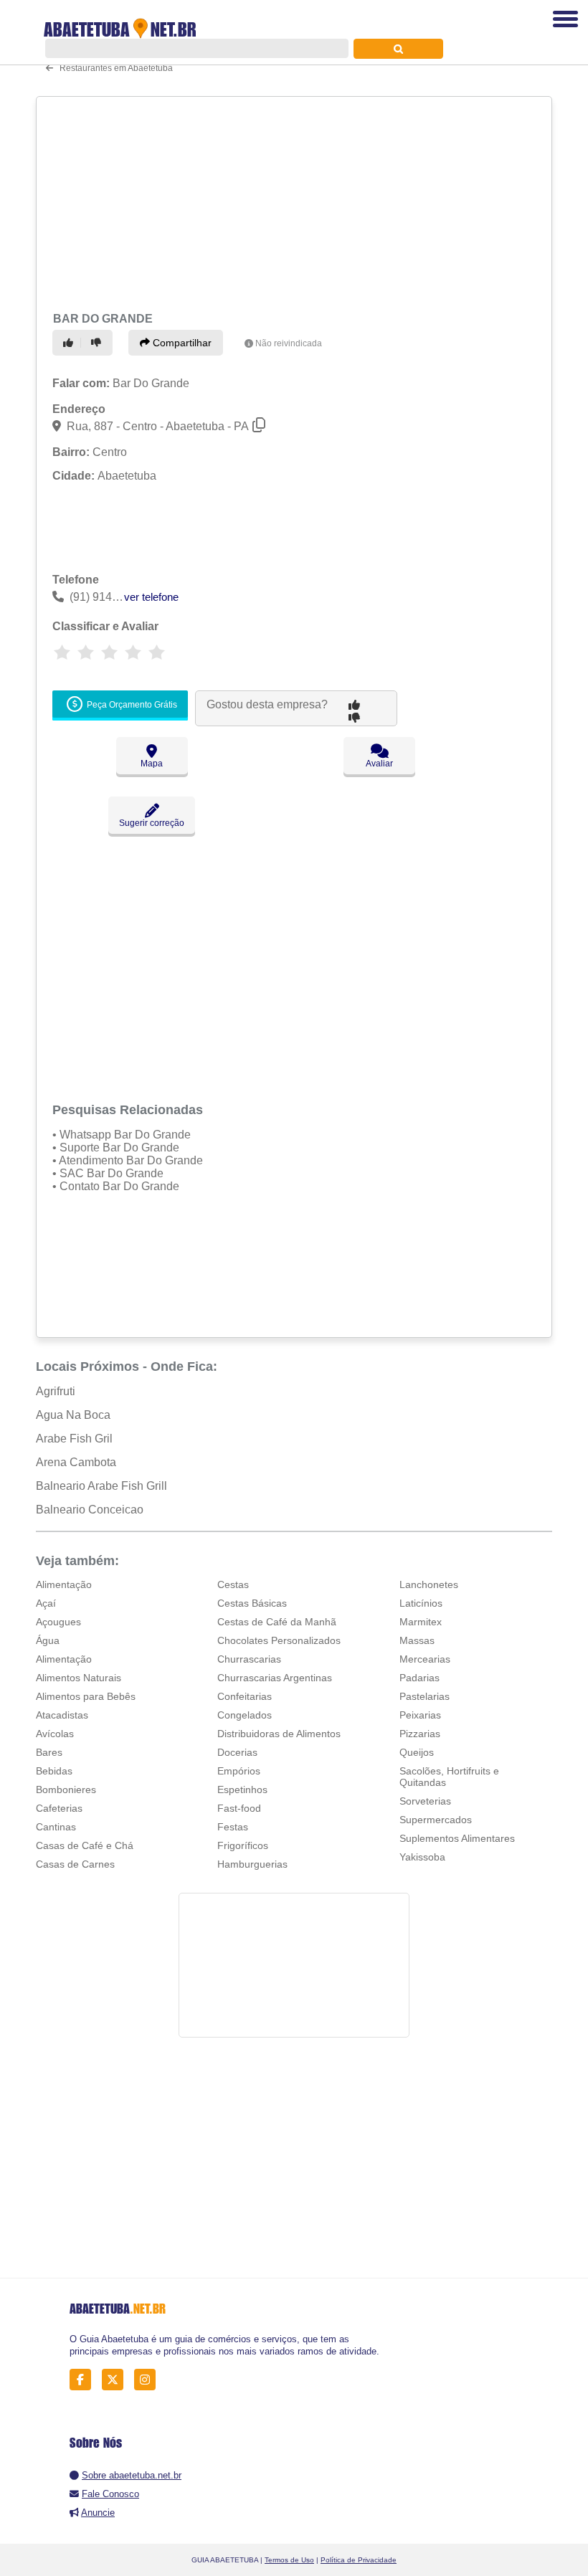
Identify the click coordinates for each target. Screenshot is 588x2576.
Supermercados (436, 1820)
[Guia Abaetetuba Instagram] (149, 2380)
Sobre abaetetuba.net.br (132, 2475)
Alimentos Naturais (79, 1678)
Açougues (58, 1622)
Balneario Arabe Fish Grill (101, 1486)
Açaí (46, 1603)
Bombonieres (66, 1790)
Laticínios (421, 1603)
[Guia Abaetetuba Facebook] (84, 2380)
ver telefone (151, 597)
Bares (49, 1752)
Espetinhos (242, 1790)
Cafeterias (59, 1808)
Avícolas (55, 1734)
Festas (233, 1827)
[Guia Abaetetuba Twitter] (117, 2380)
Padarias (419, 1678)
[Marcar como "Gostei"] (70, 343)
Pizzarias (420, 1734)
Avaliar (379, 764)
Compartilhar (181, 343)
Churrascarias (249, 1659)
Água (48, 1640)
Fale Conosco (110, 2494)
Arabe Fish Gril (74, 1439)
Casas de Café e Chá (85, 1845)
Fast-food (239, 1808)
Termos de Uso (289, 2560)
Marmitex (421, 1622)
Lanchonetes (429, 1584)
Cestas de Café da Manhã (277, 1622)
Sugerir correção (152, 823)
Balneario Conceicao (90, 1510)
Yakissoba (422, 1857)
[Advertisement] (289, 202)
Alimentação (64, 1584)
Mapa (152, 764)
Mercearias (425, 1659)
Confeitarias (245, 1696)
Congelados (245, 1715)
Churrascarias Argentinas (275, 1678)
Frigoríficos (243, 1845)
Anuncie (98, 2513)
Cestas (233, 1584)
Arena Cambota (76, 1462)
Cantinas (56, 1827)
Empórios (239, 1771)
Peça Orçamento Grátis (131, 705)
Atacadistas (62, 1715)
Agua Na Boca (73, 1415)
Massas (417, 1640)
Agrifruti (56, 1391)
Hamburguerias (252, 1864)
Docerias (237, 1752)
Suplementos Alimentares (457, 1838)
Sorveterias (425, 1801)
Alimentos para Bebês (86, 1696)
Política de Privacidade (359, 2560)
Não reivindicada (289, 343)
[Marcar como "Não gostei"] (98, 343)
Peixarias (420, 1715)
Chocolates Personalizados (279, 1640)
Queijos (417, 1752)
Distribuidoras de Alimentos (279, 1734)
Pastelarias (425, 1696)
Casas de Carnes (75, 1864)
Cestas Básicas (252, 1603)
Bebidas (54, 1771)
